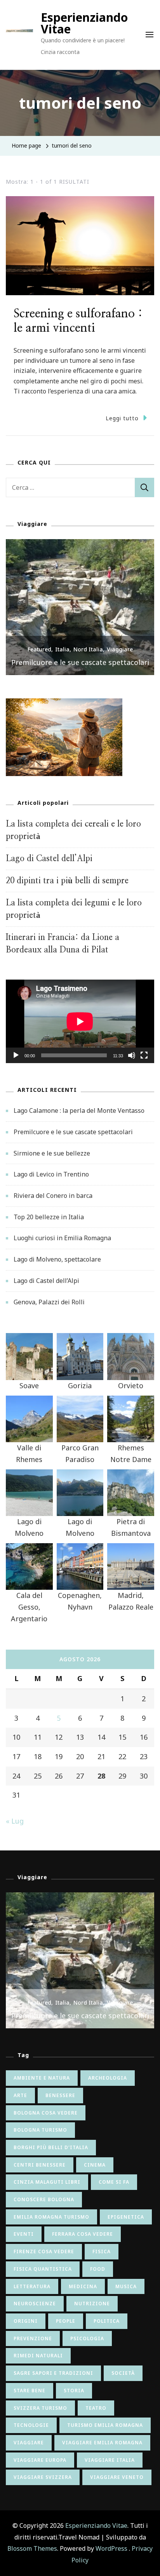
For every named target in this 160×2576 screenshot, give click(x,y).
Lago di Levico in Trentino (51, 1174)
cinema (95, 2165)
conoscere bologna (44, 2199)
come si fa (114, 2182)
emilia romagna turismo (51, 2217)
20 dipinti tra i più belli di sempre (67, 881)
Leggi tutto (122, 418)
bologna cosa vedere (46, 2113)
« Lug (15, 1821)
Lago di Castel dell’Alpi (49, 859)
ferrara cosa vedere (83, 2234)
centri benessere (40, 2165)
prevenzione (33, 2338)
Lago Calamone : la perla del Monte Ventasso (79, 1110)
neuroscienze (35, 2304)
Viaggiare (120, 649)
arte (20, 2095)
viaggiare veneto (117, 2477)
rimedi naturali (38, 2356)
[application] (80, 1021)
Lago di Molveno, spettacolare (57, 1259)
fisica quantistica (43, 2269)
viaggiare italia (110, 2460)
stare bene (30, 2391)
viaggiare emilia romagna (102, 2443)
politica (107, 2321)
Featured (39, 649)
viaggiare (29, 2443)
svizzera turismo (40, 2408)
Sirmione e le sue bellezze (80, 662)
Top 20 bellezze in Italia (49, 1217)
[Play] (16, 1061)
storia (74, 2391)
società (123, 2373)
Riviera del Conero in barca (53, 1196)
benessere (60, 2095)
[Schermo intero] (144, 1061)
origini (26, 2321)
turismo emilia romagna (105, 2425)
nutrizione (92, 2304)
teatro (96, 2408)
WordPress (111, 2548)
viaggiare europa (40, 2460)
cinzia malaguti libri (47, 2182)
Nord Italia (88, 649)
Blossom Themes (32, 2548)
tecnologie (31, 2425)
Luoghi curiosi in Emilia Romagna (62, 1238)
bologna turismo (40, 2130)
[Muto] (132, 1061)
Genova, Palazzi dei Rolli (49, 1302)
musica (126, 2286)
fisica (102, 2251)
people (66, 2321)
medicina (83, 2286)
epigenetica (126, 2217)
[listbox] (80, 607)
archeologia (108, 2078)
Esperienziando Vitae (84, 23)
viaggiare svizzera (43, 2477)
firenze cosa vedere (44, 2251)
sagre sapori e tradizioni (53, 2373)
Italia (62, 649)
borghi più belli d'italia (51, 2147)
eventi (24, 2234)
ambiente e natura (42, 2078)
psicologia (87, 2338)
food (98, 2269)
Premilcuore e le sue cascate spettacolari (73, 1132)
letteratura (32, 2286)
